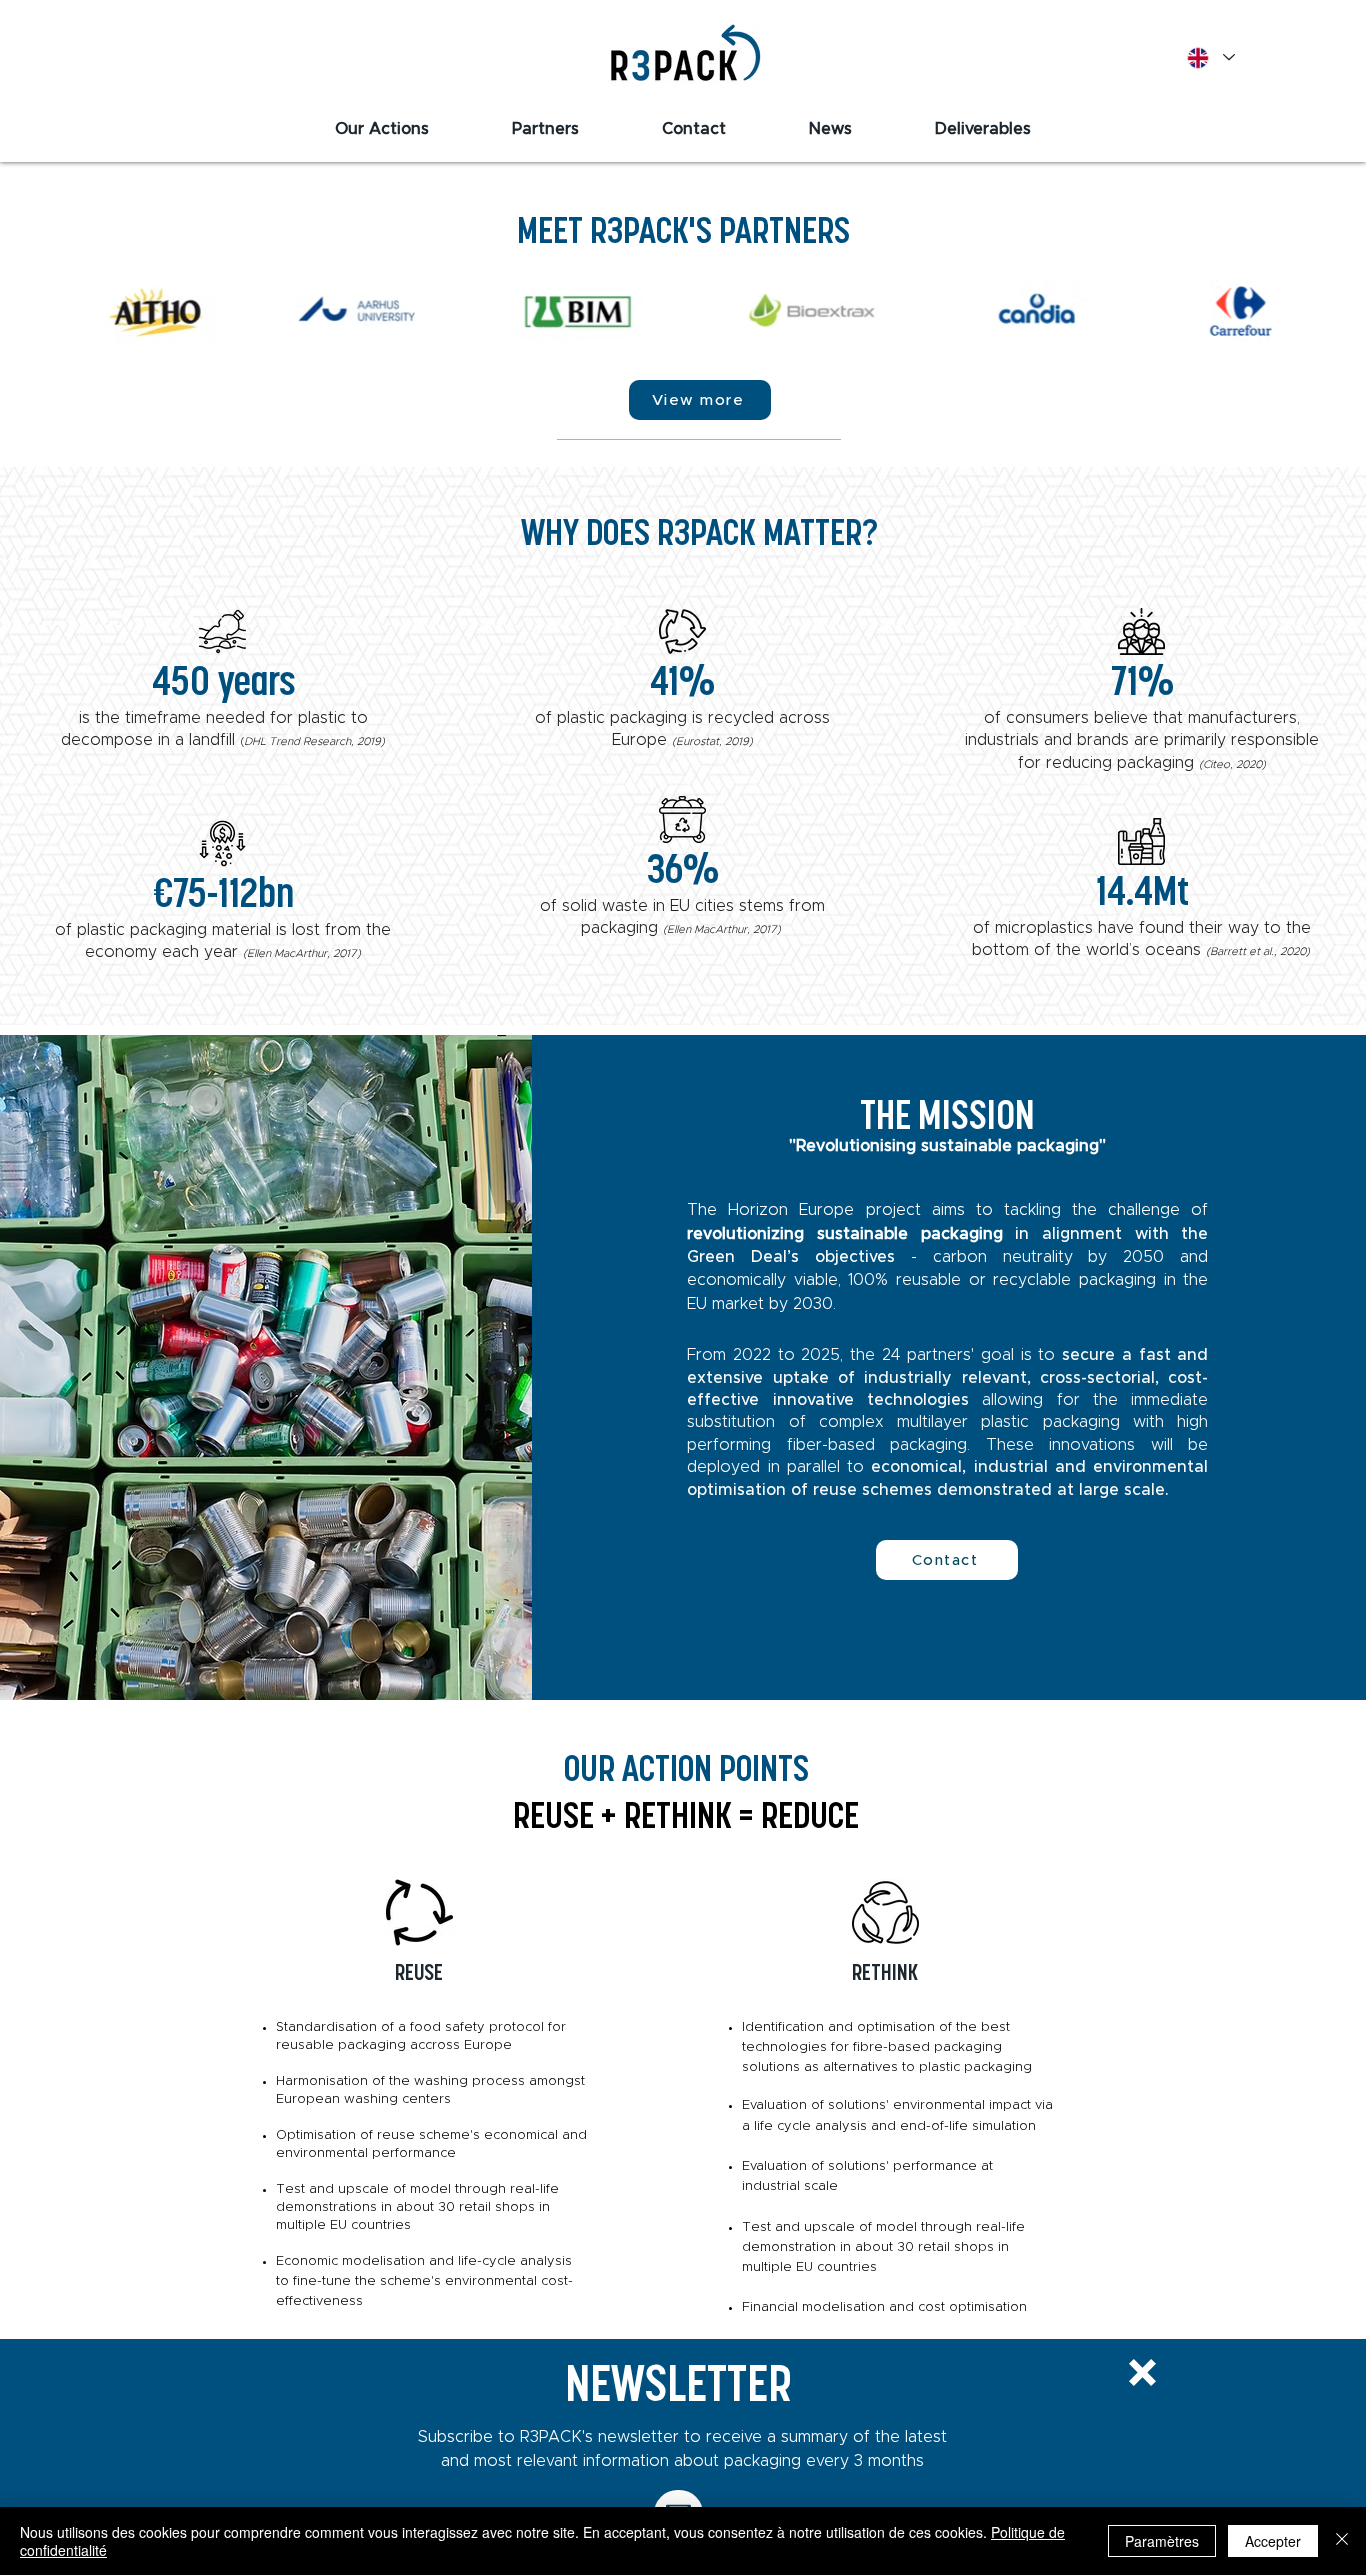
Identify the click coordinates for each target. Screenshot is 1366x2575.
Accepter (1273, 2541)
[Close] (1342, 2541)
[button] (1142, 2372)
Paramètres (1162, 2541)
